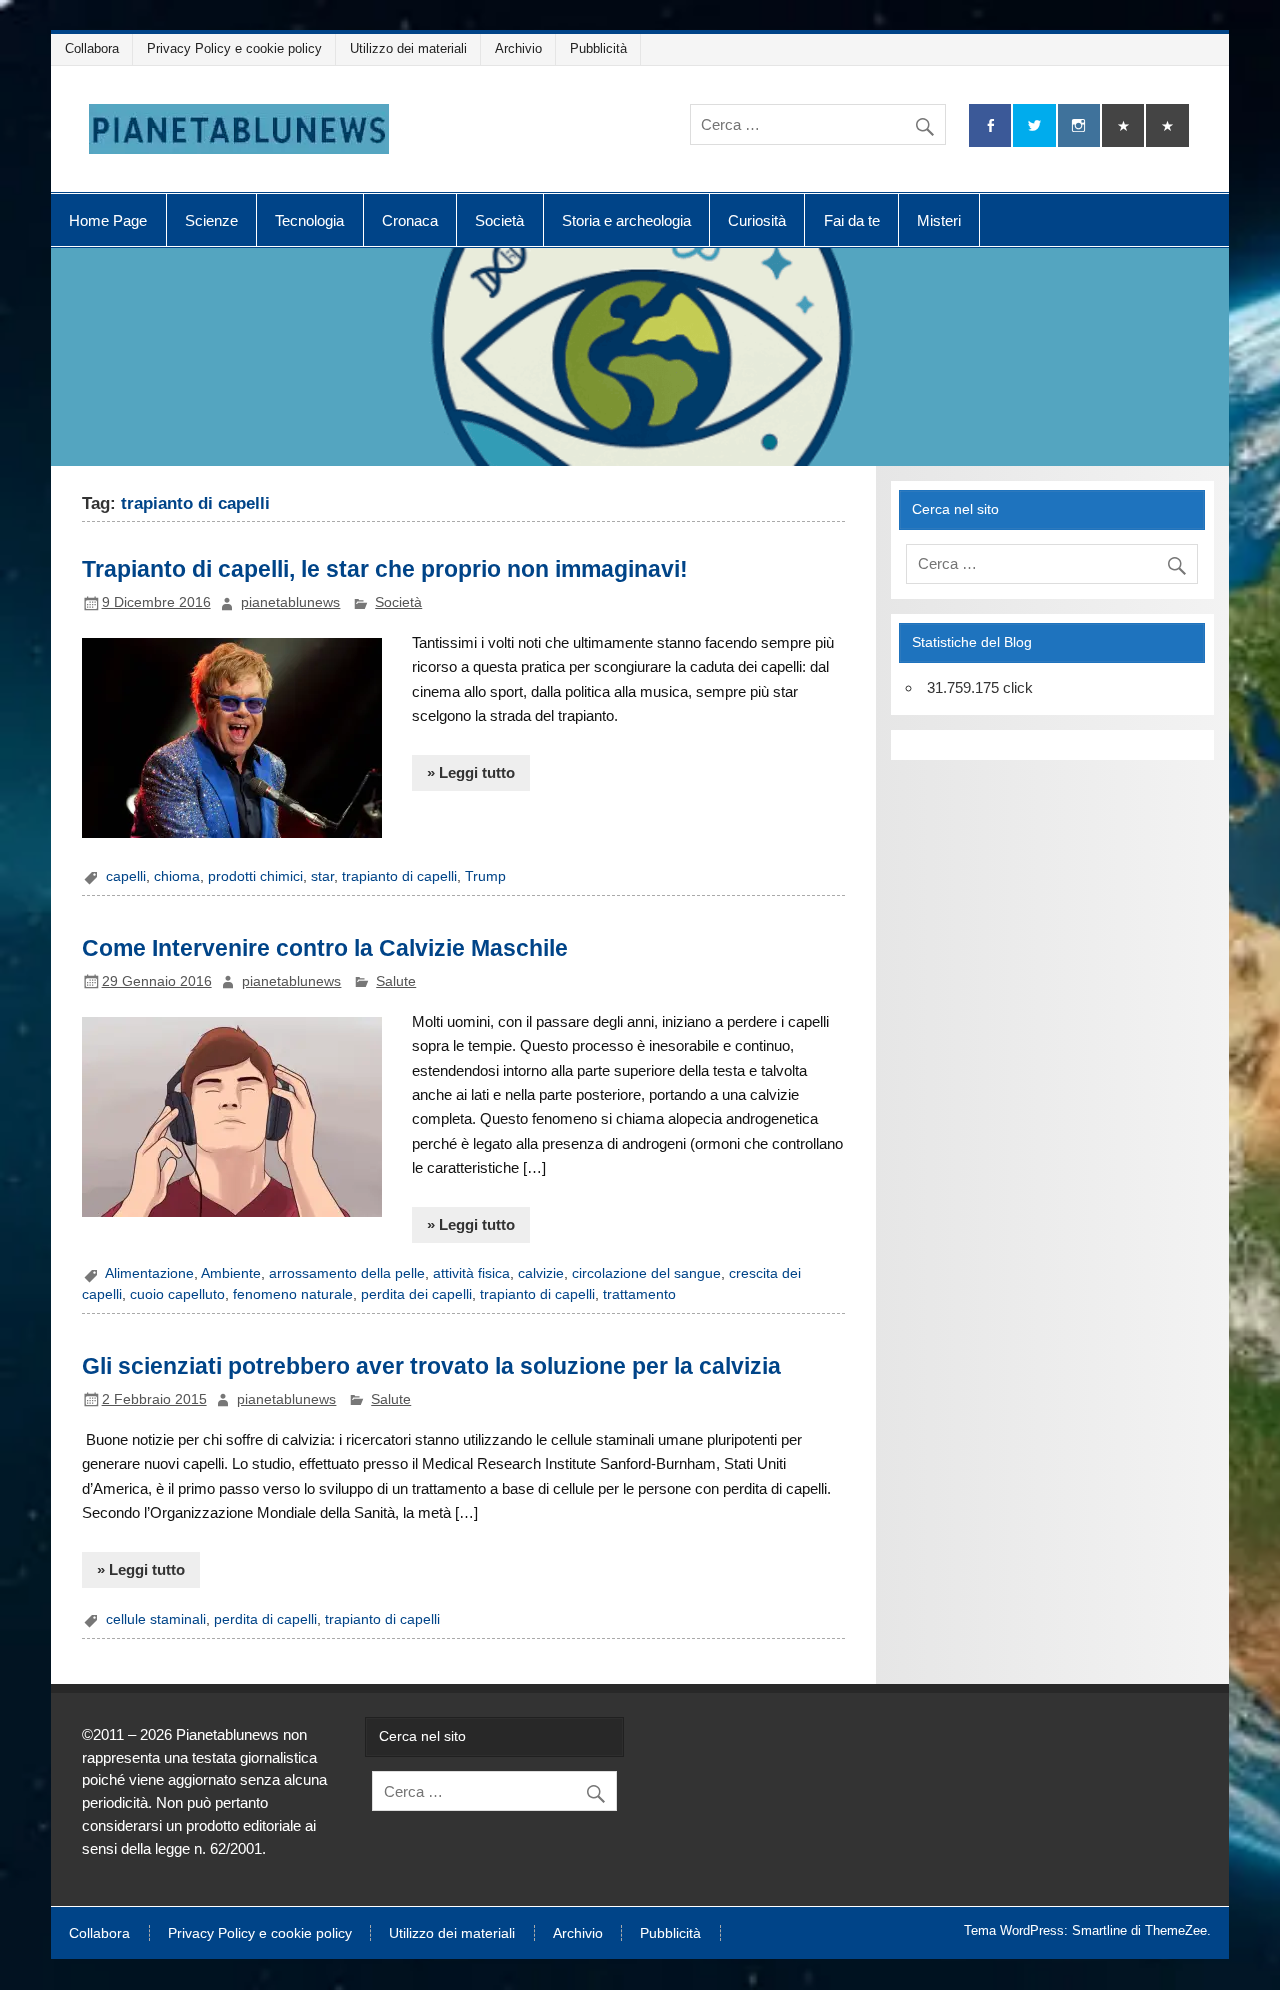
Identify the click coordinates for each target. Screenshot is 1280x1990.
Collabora (92, 48)
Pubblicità (598, 48)
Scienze (211, 220)
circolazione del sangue (646, 1273)
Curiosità (757, 220)
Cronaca (410, 220)
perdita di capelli (265, 1619)
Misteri (939, 220)
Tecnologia (309, 220)
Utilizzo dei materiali (408, 48)
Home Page (108, 220)
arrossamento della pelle (347, 1273)
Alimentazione (149, 1273)
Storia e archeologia (626, 220)
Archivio (518, 48)
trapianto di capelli (399, 876)
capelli (126, 876)
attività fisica (471, 1273)
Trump (485, 876)
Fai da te (852, 220)
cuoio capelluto (177, 1294)
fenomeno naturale (293, 1294)
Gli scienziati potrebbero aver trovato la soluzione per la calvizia (431, 1366)
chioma (177, 876)
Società (499, 220)
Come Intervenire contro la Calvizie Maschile (325, 948)
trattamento (639, 1294)
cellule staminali (156, 1619)
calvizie (541, 1273)
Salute (396, 981)
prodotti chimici (255, 876)
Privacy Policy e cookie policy (234, 48)
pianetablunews (290, 602)
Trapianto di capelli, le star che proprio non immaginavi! (385, 569)
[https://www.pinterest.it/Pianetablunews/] (1123, 125)
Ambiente (231, 1273)
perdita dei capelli (416, 1294)
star (322, 876)
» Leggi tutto (471, 772)
